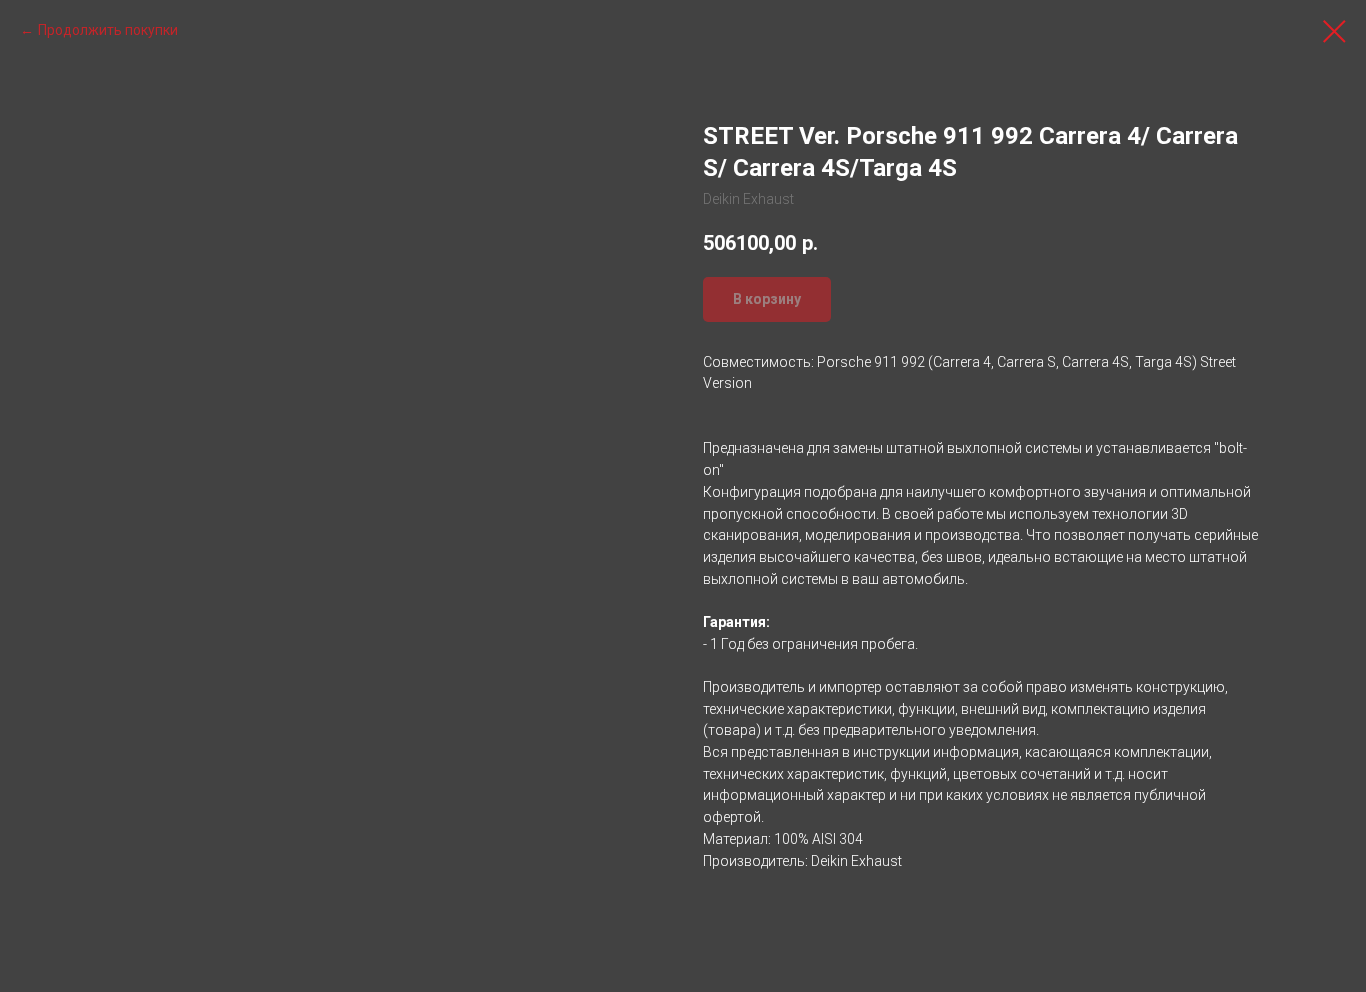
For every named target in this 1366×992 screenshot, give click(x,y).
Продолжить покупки (108, 30)
